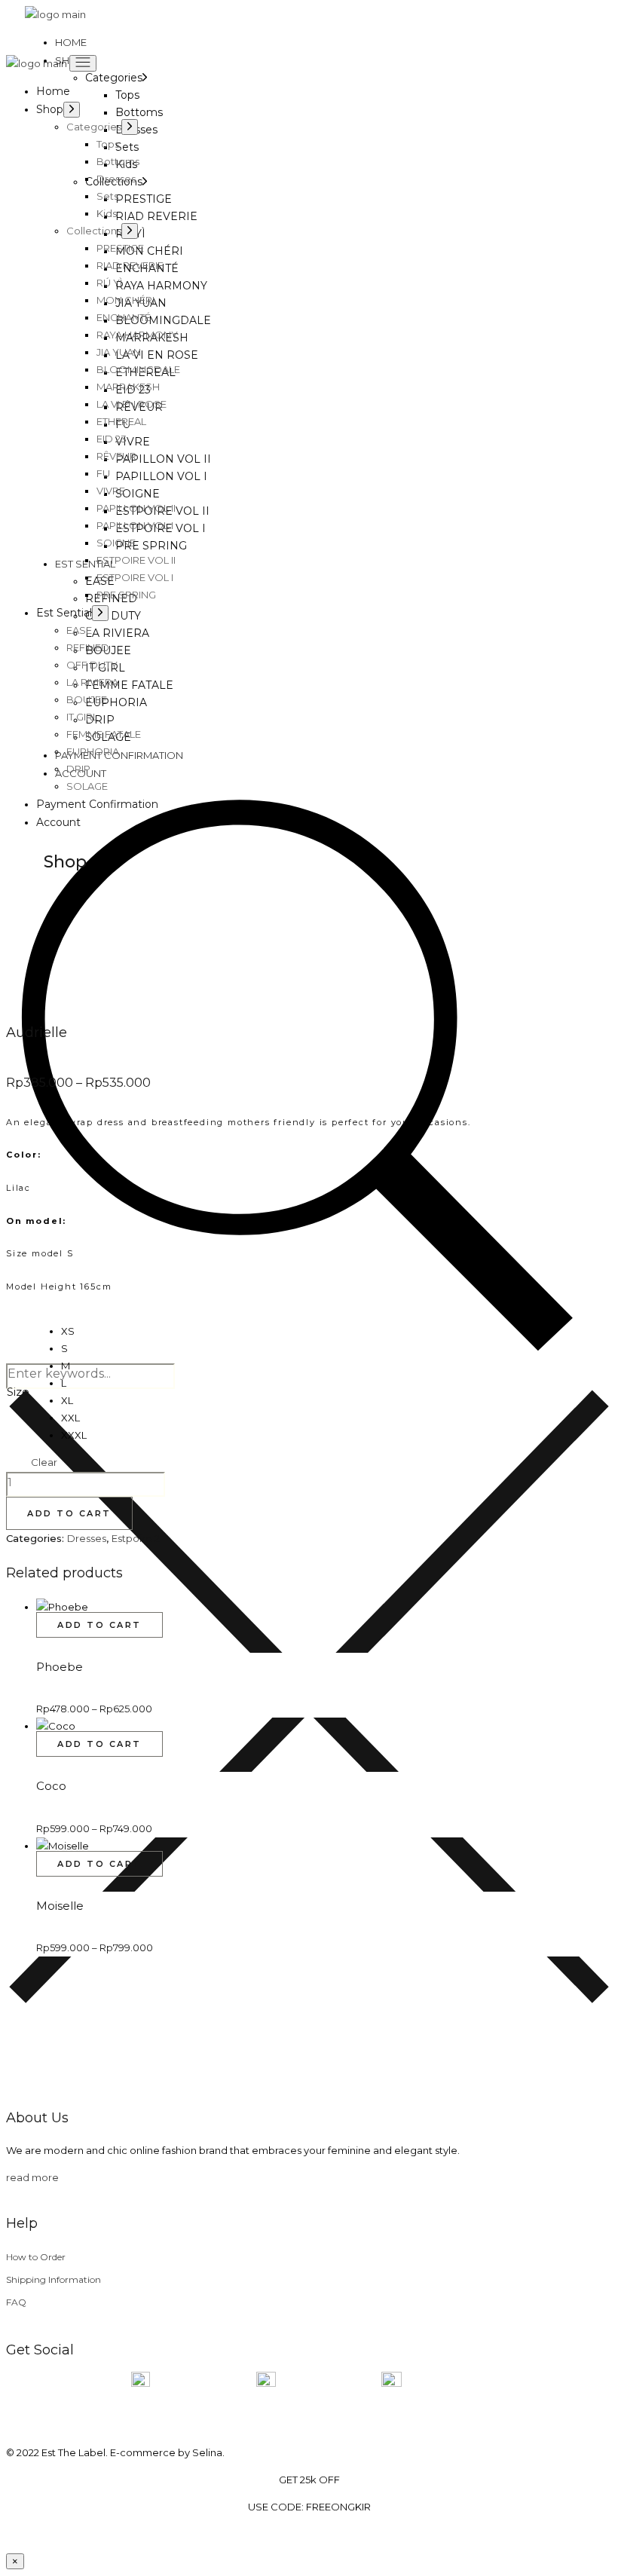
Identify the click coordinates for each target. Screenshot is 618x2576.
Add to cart (69, 1513)
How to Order (36, 2257)
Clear (44, 1462)
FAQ (16, 2302)
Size (18, 1392)
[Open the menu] (83, 63)
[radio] (74, 1331)
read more (32, 2177)
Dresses (87, 1538)
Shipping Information (54, 2279)
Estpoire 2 (136, 1538)
